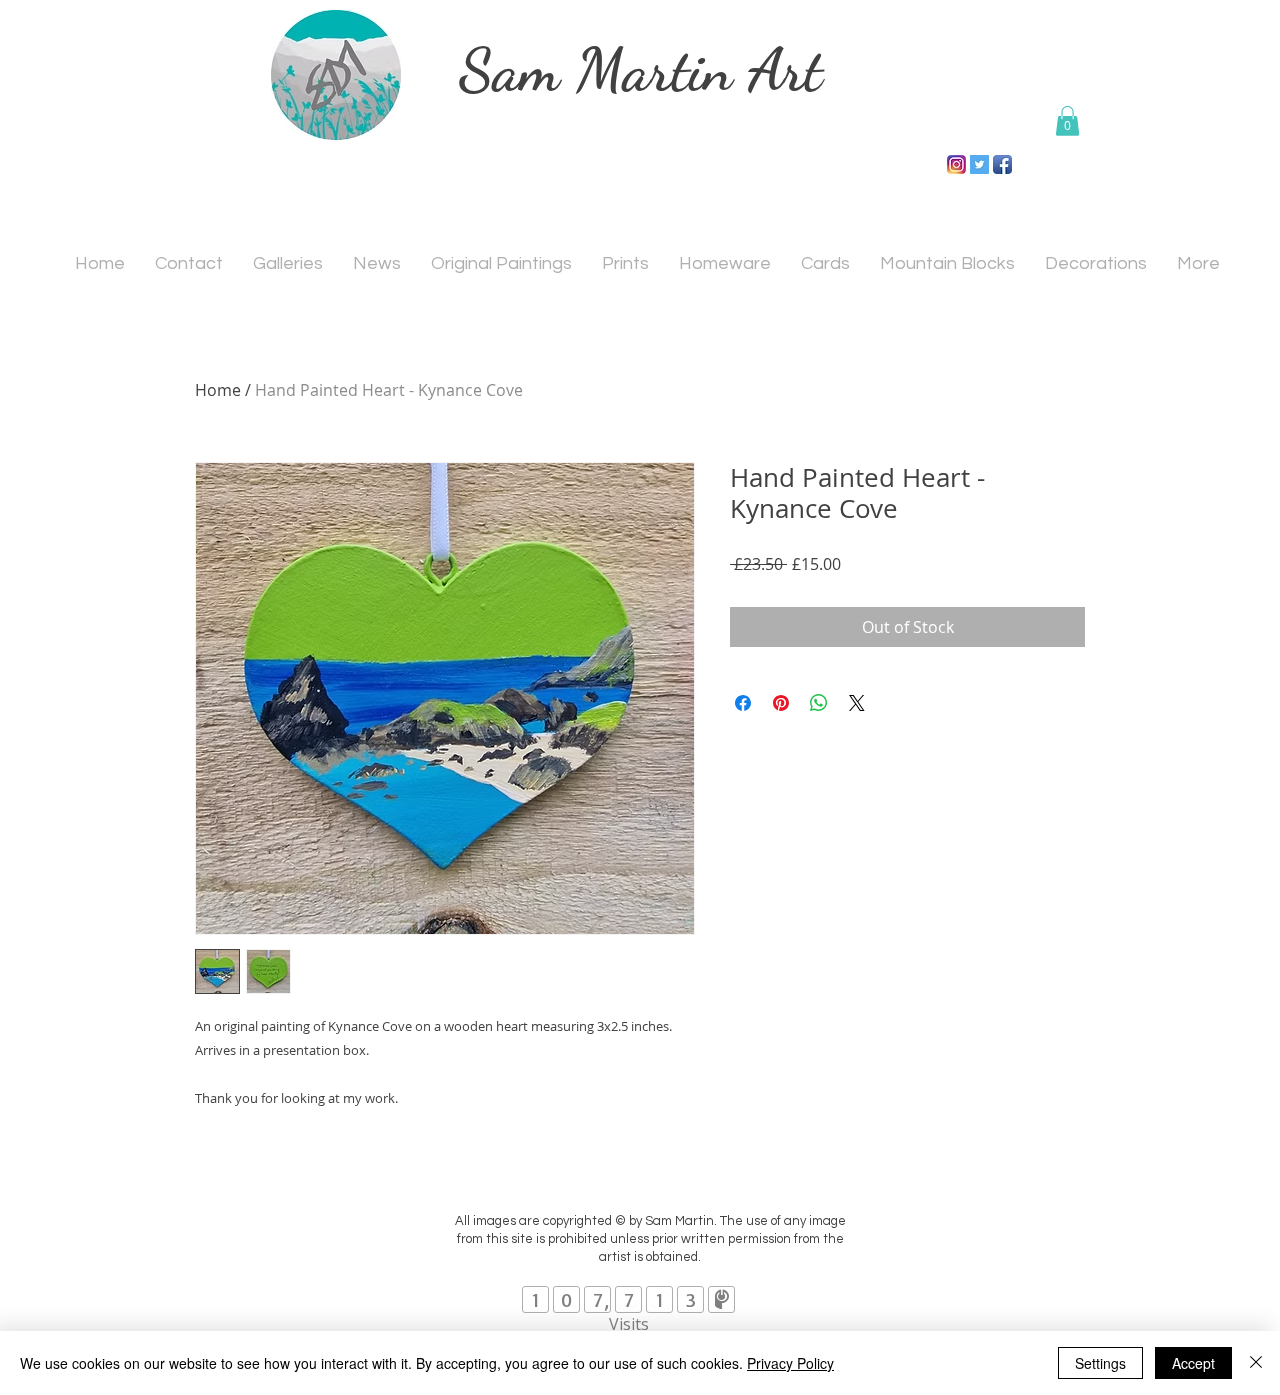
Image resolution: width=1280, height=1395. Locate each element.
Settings (1100, 1363)
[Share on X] (857, 703)
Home (218, 390)
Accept (1193, 1363)
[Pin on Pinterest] (781, 703)
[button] (1067, 121)
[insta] (956, 164)
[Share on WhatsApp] (819, 703)
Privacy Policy (790, 1363)
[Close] (1256, 1363)
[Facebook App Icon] (1002, 164)
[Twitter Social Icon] (979, 164)
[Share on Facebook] (743, 703)
